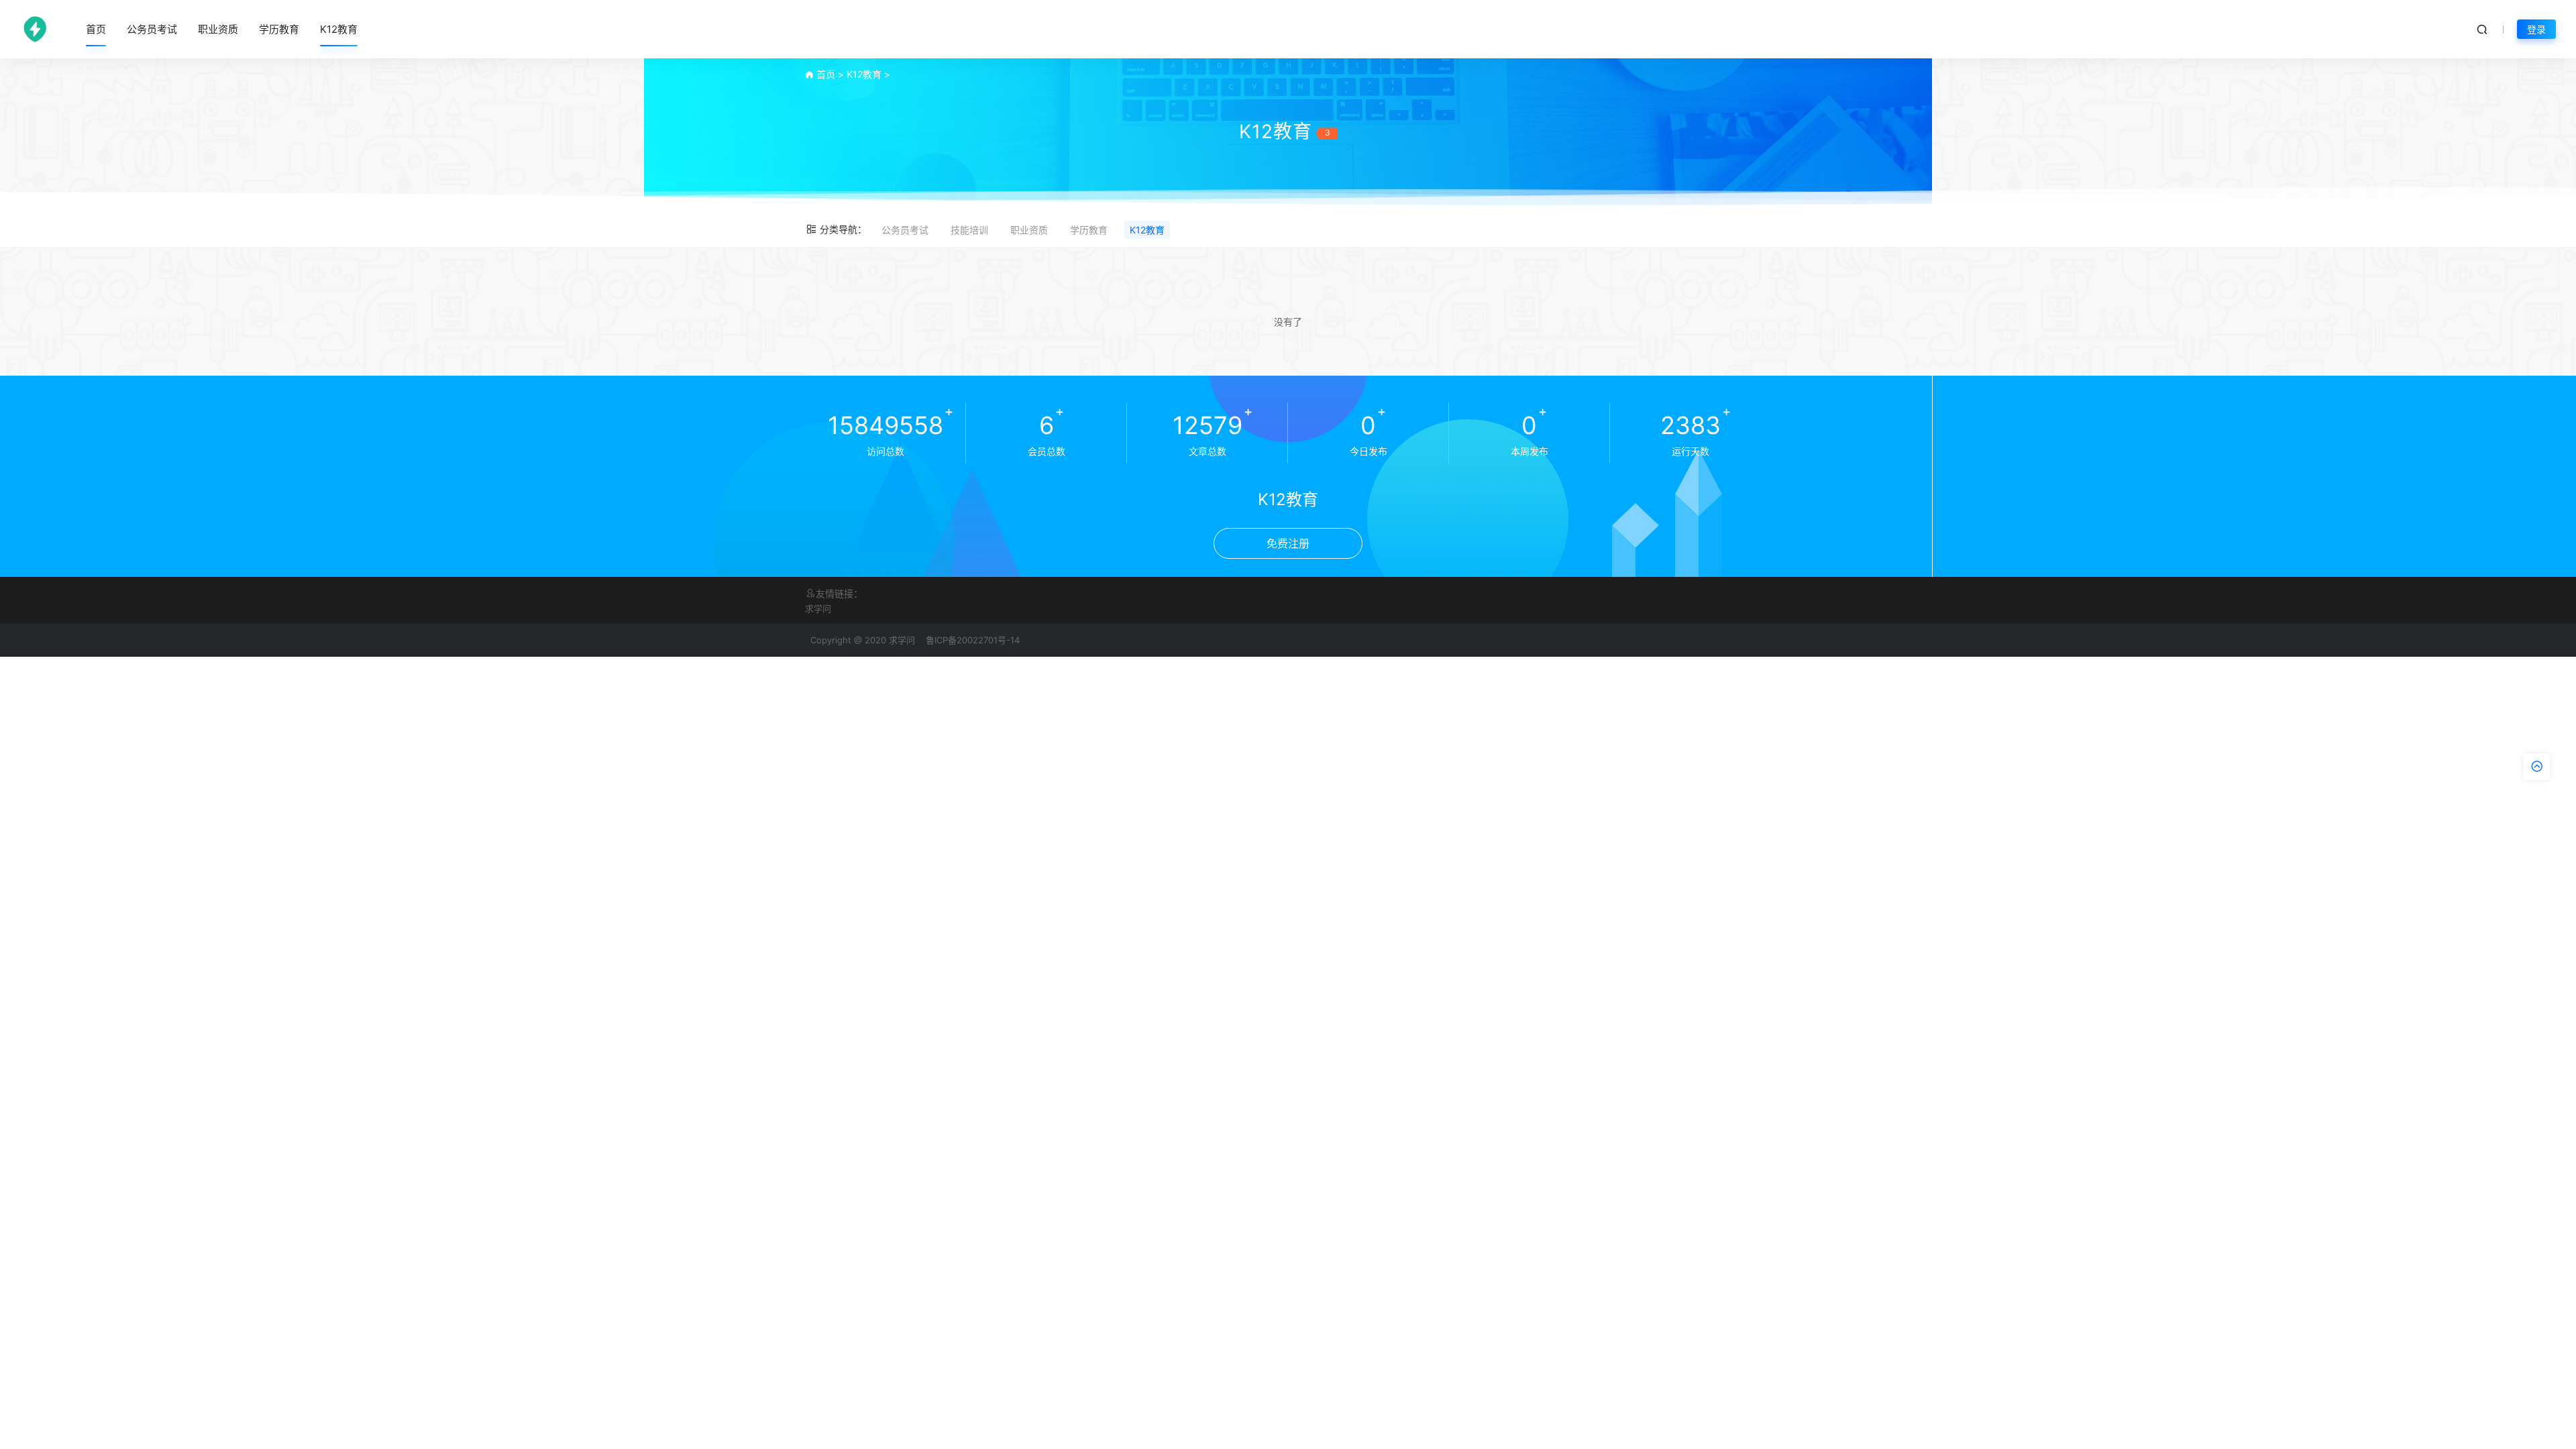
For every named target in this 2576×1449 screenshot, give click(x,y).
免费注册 (1288, 543)
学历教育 (279, 29)
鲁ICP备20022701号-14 (973, 640)
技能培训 (969, 230)
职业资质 (218, 29)
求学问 (818, 608)
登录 (2536, 29)
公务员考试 (152, 29)
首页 (96, 29)
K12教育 (339, 29)
